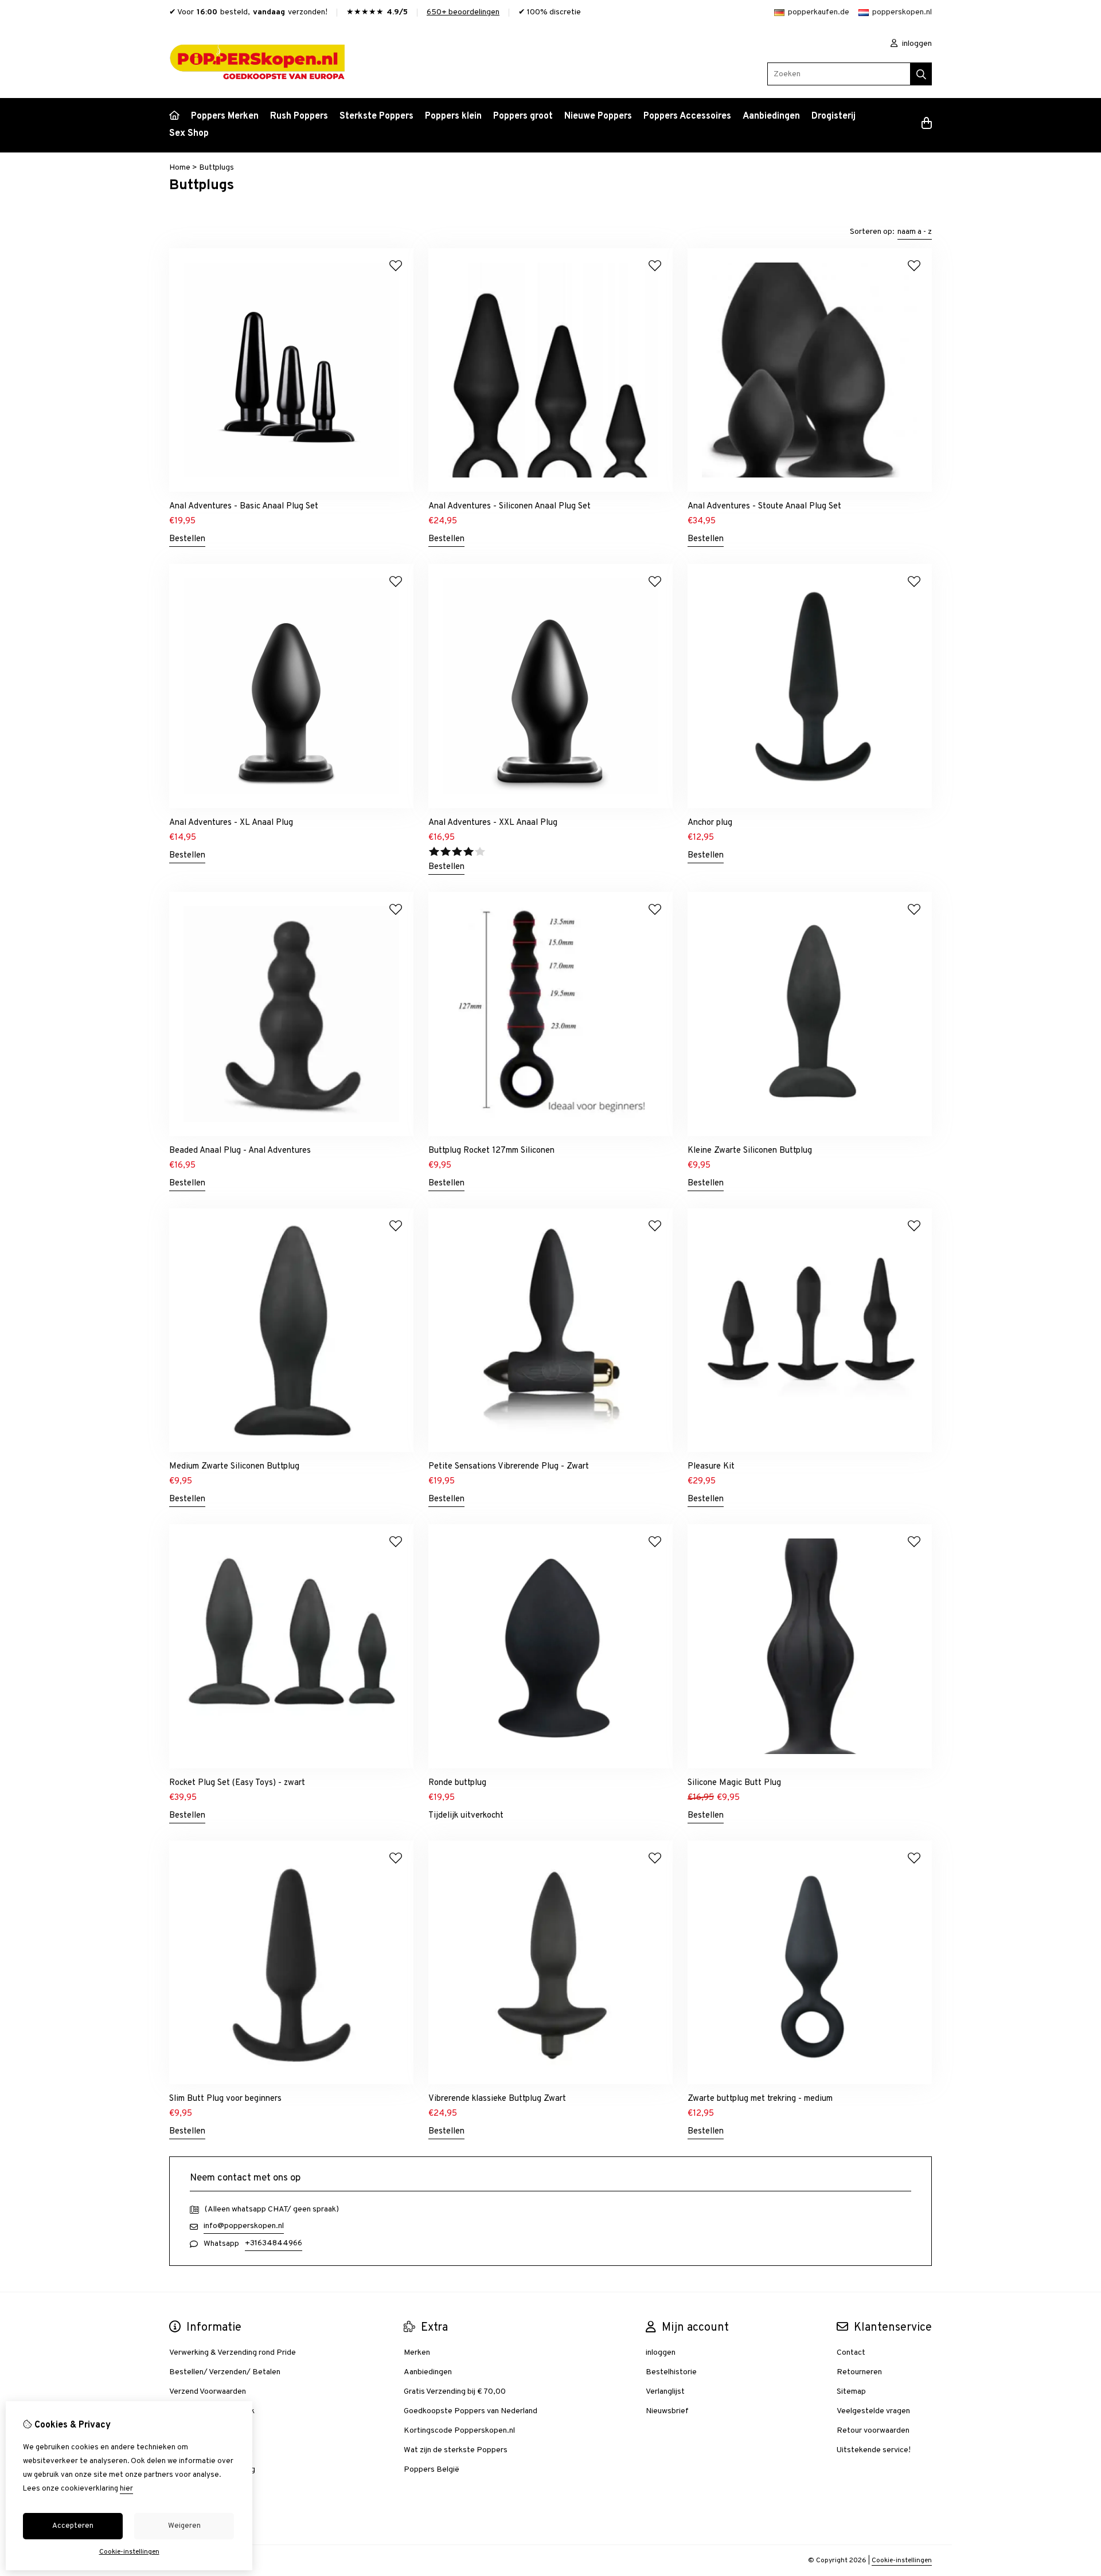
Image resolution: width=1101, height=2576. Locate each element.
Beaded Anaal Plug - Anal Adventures (240, 1151)
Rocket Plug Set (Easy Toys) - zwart (237, 1783)
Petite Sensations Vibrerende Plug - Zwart (509, 1467)
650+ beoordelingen (463, 12)
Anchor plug (710, 823)
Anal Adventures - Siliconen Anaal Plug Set (509, 506)
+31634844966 (274, 2243)
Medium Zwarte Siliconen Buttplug (234, 1467)
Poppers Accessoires (687, 116)
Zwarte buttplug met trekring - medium (760, 2099)
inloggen (916, 44)
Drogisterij (833, 116)
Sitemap (851, 2392)
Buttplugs (216, 168)
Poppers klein (453, 116)
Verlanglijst (665, 2392)
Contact (851, 2353)
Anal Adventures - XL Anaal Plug (231, 823)
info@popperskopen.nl (244, 2226)
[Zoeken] (921, 74)
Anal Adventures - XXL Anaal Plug (493, 823)
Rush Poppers (299, 116)
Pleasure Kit (711, 1467)
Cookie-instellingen (902, 2561)
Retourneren (859, 2372)
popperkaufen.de (819, 12)
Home (180, 168)
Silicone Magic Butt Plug (734, 1783)
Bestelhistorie (671, 2372)
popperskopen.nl (902, 12)
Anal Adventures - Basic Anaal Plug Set (244, 506)
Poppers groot (523, 116)
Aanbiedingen (771, 116)
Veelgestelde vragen (873, 2411)
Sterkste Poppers (376, 116)
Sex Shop (189, 134)
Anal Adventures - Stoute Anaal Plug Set (764, 506)
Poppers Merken (225, 116)
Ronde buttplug (457, 1783)
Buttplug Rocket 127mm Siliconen (491, 1151)
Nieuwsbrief (667, 2411)
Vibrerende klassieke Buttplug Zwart (497, 2099)
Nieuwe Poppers (598, 116)
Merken (417, 2353)
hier (126, 2489)
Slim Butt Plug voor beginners (225, 2099)
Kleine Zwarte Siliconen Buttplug (750, 1151)
